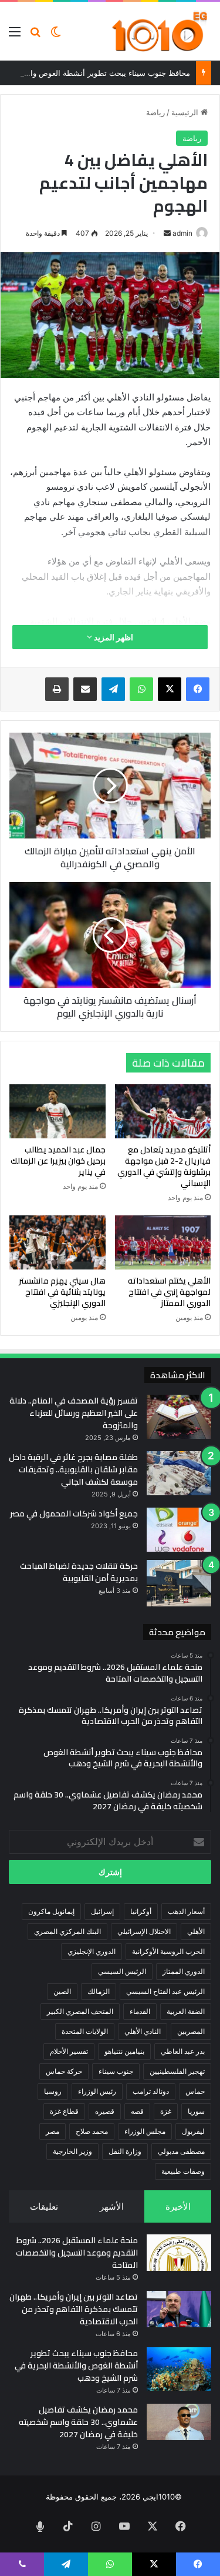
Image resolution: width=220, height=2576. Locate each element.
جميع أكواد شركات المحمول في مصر (74, 1513)
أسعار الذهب (186, 1911)
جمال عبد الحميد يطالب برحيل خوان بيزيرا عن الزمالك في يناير (58, 1161)
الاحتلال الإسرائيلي (144, 1931)
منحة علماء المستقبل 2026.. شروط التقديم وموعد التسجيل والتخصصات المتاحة (77, 2253)
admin (182, 233)
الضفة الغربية (186, 2011)
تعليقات (44, 2206)
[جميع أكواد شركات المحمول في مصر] (179, 1530)
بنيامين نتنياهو (124, 2051)
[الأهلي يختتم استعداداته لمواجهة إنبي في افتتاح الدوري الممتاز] (163, 1242)
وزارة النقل (125, 2151)
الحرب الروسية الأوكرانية (168, 1951)
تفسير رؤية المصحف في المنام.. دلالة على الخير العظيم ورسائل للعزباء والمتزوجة (74, 1413)
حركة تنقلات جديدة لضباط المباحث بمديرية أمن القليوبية (79, 1572)
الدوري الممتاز (184, 1971)
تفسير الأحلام (69, 2051)
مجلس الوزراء (145, 2131)
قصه (137, 2111)
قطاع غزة (64, 2111)
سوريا (196, 2111)
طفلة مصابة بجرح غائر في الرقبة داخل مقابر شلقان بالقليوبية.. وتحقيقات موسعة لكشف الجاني (73, 1469)
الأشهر (112, 2206)
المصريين (191, 2031)
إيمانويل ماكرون (51, 1911)
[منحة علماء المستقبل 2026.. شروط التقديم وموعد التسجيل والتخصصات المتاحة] (179, 2253)
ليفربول (193, 2131)
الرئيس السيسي (122, 1971)
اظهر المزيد (113, 637)
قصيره (105, 2111)
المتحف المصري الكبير (80, 2011)
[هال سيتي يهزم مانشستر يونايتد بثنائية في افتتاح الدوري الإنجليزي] (57, 1242)
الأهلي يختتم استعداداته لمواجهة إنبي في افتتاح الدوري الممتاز (169, 1292)
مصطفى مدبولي (181, 2151)
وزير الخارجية (72, 2151)
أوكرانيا (141, 1911)
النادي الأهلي (143, 2031)
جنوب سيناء (116, 2071)
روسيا (53, 2091)
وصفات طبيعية (183, 2171)
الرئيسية (186, 112)
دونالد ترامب (151, 2091)
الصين (62, 1991)
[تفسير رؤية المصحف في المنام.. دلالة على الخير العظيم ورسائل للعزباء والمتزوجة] (179, 1417)
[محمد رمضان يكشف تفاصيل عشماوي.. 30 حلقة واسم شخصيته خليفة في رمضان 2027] (179, 2422)
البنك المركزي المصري (67, 1931)
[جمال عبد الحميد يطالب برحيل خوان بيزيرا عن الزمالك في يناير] (57, 1111)
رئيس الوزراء (97, 2091)
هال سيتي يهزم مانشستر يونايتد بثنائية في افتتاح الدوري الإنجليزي (62, 1292)
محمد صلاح (92, 2131)
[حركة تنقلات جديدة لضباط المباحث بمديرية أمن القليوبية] (179, 1583)
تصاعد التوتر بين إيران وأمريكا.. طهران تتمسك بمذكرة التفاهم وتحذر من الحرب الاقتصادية (74, 2309)
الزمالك (99, 1991)
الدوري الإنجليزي (92, 1951)
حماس (195, 2091)
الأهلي (196, 1931)
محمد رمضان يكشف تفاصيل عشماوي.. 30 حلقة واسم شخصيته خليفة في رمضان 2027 (78, 2422)
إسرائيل (102, 1911)
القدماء (140, 2011)
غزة (166, 2111)
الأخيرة (178, 2206)
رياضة (155, 112)
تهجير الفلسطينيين (177, 2071)
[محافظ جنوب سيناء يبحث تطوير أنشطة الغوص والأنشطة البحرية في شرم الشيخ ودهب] (179, 2369)
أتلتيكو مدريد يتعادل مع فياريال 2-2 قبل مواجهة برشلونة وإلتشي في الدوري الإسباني (164, 1166)
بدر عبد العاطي (183, 2051)
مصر (53, 2131)
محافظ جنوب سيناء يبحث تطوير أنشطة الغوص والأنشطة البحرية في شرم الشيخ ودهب (76, 2365)
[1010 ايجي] (160, 31)
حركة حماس (64, 2071)
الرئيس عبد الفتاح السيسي (165, 1991)
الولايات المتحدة (85, 2031)
